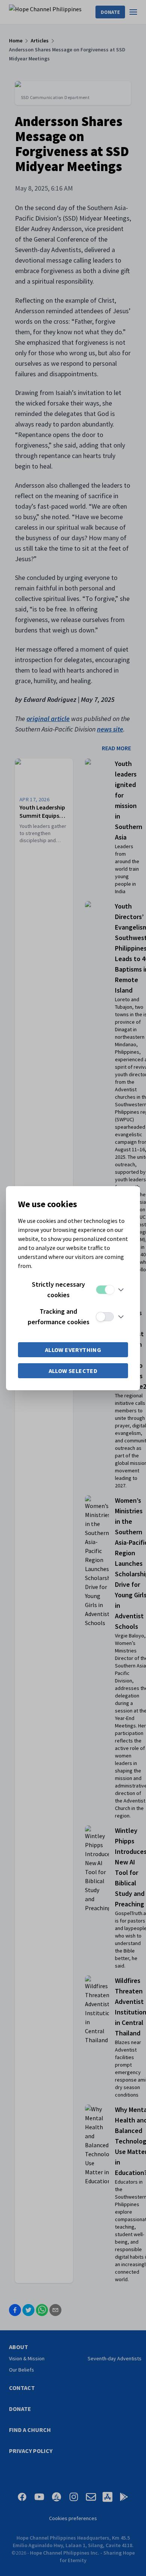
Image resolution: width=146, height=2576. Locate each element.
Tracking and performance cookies (59, 1317)
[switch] (105, 1290)
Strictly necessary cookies (58, 1290)
